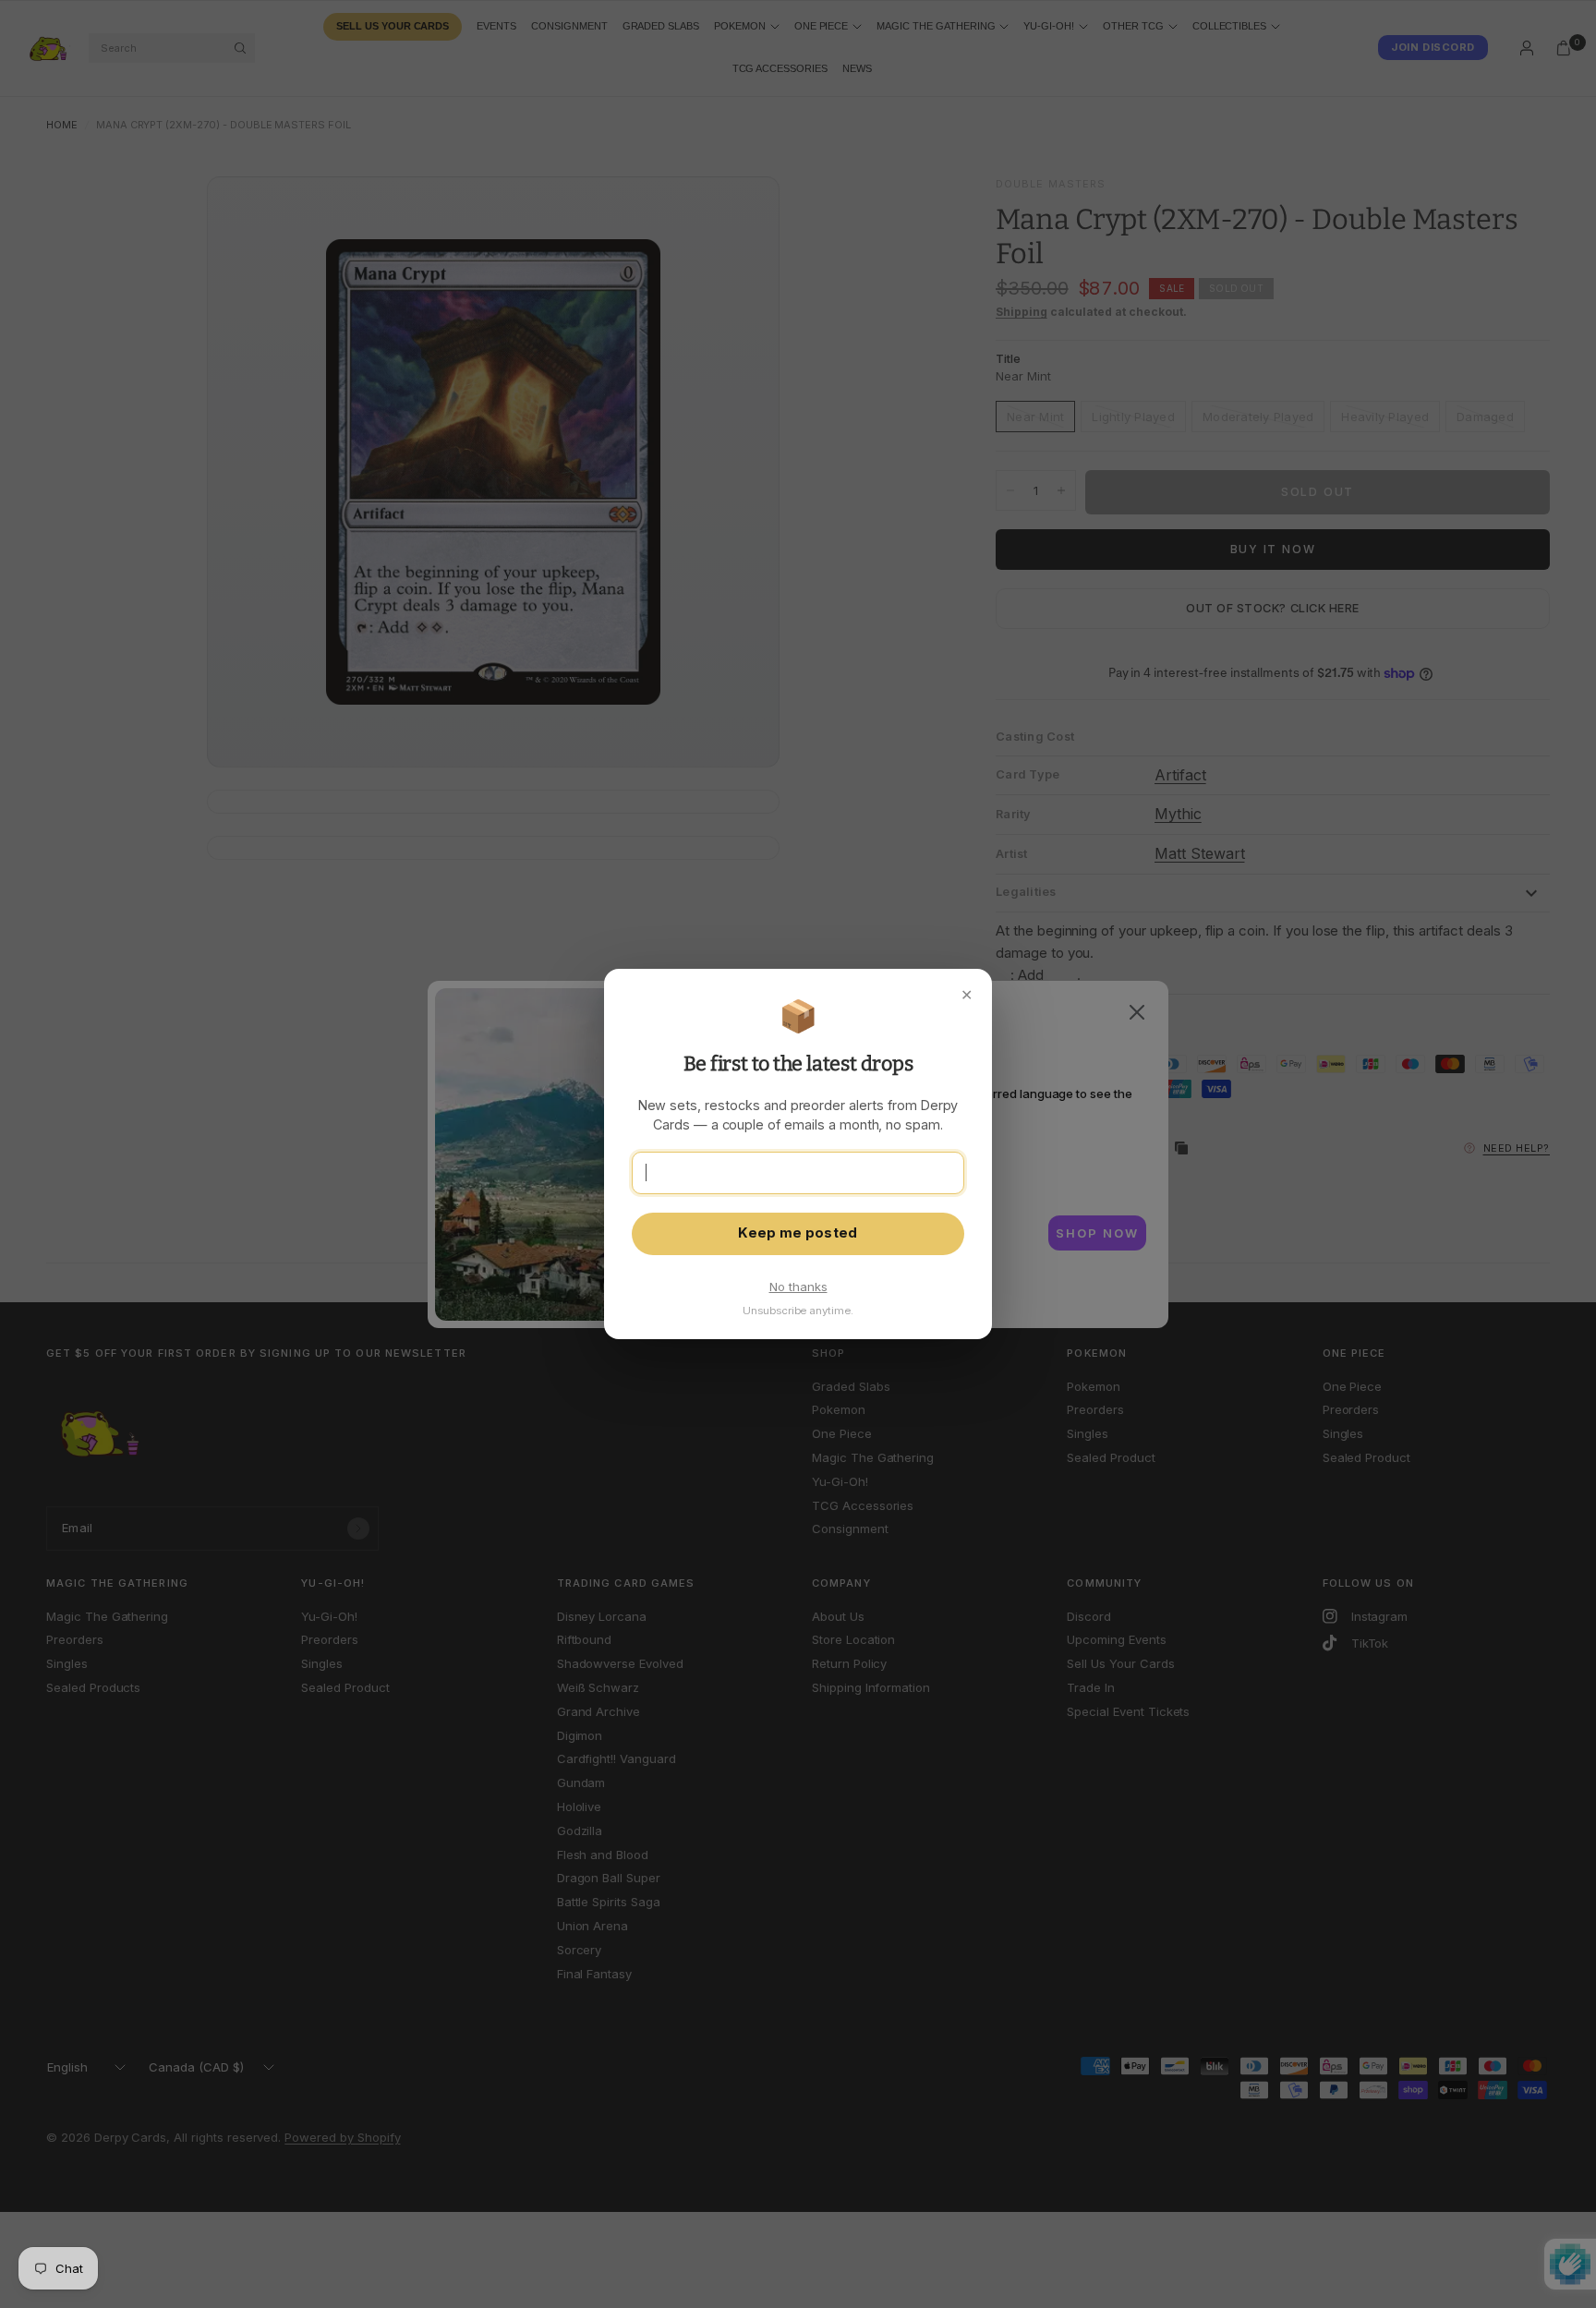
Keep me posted (798, 1233)
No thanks (798, 1287)
